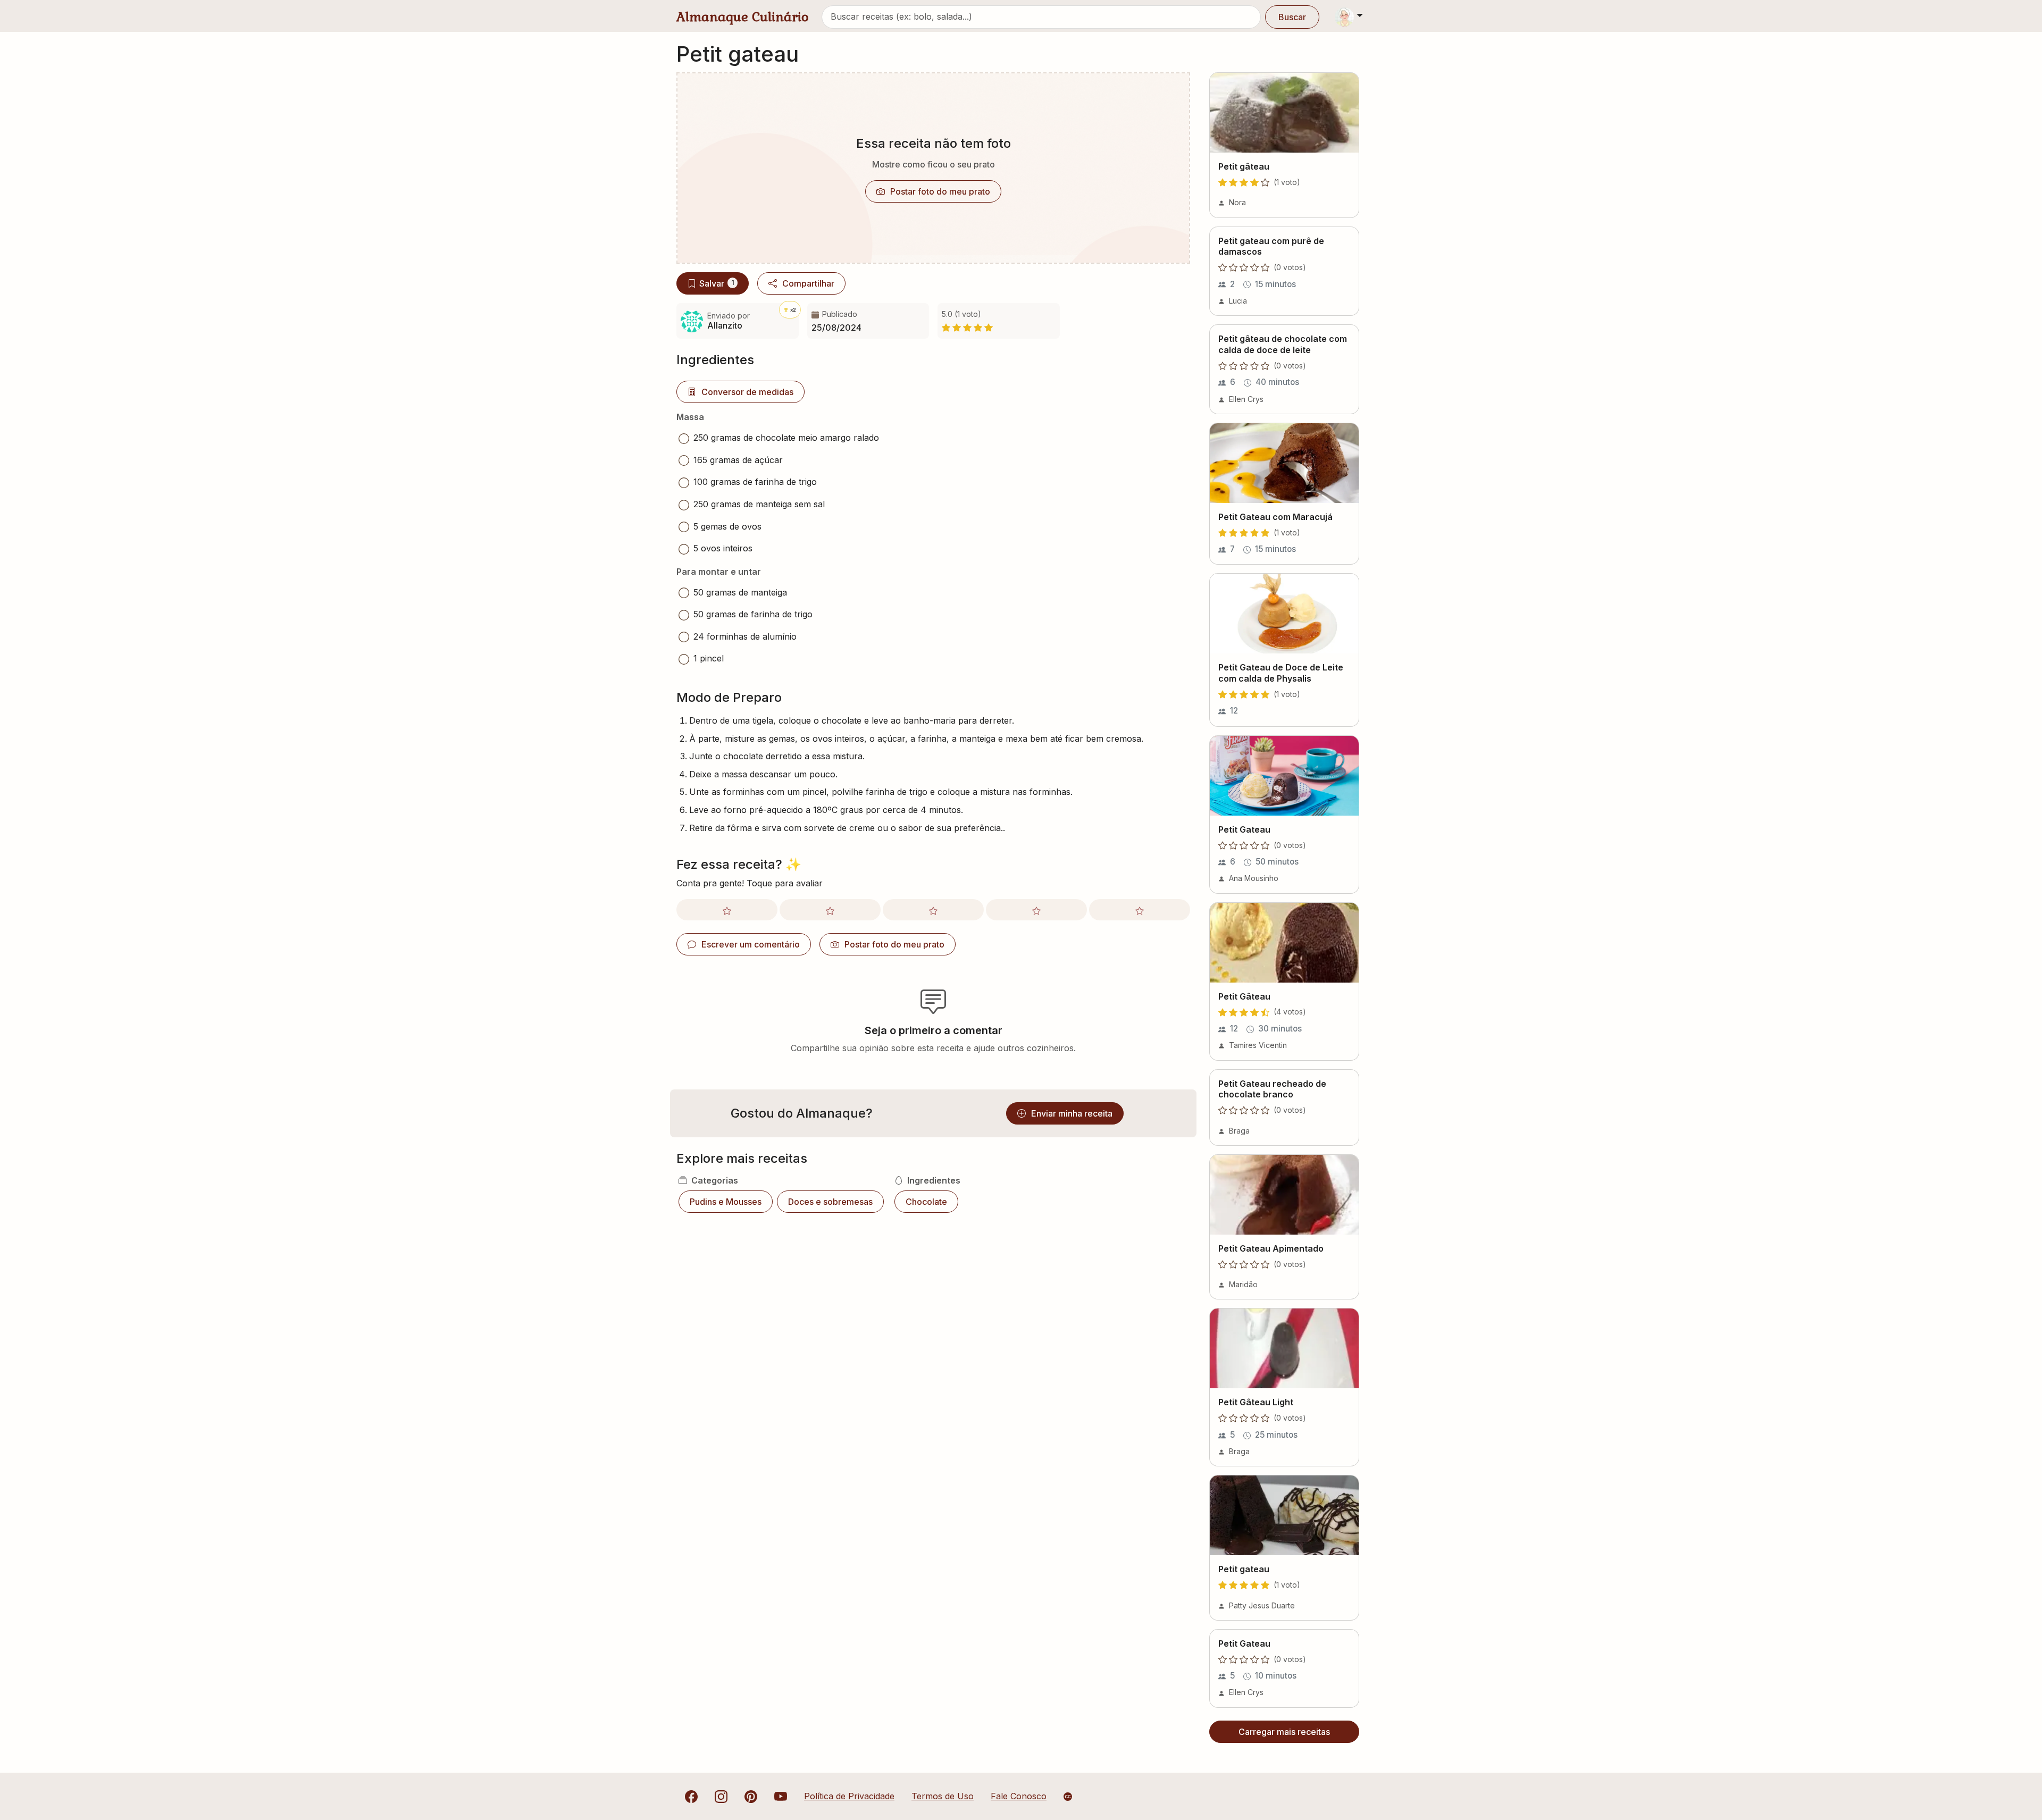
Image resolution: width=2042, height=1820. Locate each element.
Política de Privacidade (849, 1796)
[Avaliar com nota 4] (1036, 910)
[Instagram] (721, 1796)
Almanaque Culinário (743, 17)
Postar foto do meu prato (940, 191)
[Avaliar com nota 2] (830, 910)
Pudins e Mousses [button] (726, 1202)
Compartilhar (808, 283)
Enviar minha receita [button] (1072, 1113)
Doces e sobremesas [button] (830, 1202)
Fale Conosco (1019, 1796)
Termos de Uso (943, 1796)
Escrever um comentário (751, 944)
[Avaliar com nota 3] (933, 910)
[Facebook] (691, 1796)
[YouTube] (781, 1796)
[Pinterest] (751, 1796)
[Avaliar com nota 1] (727, 910)
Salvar (717, 283)
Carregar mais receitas (1284, 1732)
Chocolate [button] (926, 1202)
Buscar (1292, 17)
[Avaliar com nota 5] (1140, 910)
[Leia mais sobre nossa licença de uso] (1068, 1797)
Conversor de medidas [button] (747, 392)
